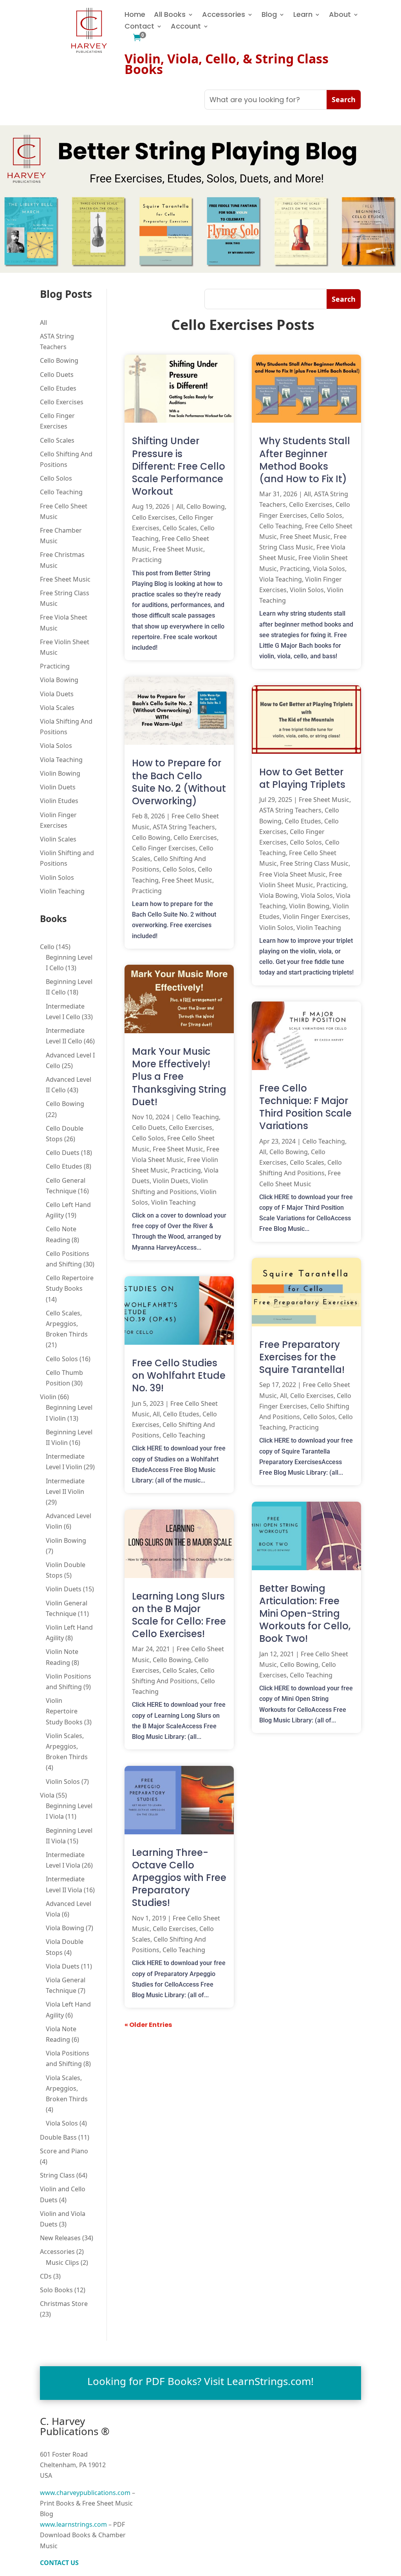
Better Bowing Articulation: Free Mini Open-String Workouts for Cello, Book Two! (305, 1614)
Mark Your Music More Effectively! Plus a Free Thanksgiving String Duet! (179, 1077)
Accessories (224, 15)
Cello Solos (56, 478)
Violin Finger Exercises (316, 917)
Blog (269, 15)
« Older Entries (148, 2025)
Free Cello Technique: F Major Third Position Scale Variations (305, 1107)
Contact (139, 27)
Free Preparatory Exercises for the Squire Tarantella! (302, 1357)
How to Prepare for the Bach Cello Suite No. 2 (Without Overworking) (179, 782)
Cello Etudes (58, 388)
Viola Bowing (59, 680)
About (340, 15)
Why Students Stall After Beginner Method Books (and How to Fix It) (305, 460)
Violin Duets (58, 787)
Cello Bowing (59, 360)
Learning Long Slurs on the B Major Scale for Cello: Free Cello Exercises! (179, 1615)
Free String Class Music (314, 863)
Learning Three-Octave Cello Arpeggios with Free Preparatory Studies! (179, 1878)
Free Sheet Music (65, 579)
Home (135, 15)
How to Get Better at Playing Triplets (302, 778)
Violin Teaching (62, 891)
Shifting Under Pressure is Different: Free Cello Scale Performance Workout (179, 466)
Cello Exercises (62, 402)
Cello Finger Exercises (164, 848)
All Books (170, 15)
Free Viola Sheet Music (293, 874)
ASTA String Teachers (184, 827)
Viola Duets (57, 694)
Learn (303, 15)
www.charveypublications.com (85, 2493)
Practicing (55, 666)
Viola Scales (57, 708)
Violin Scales (58, 839)
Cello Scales (57, 440)
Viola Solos (56, 746)
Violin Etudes (59, 801)
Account (186, 27)
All (43, 322)
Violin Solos (57, 877)
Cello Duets (57, 375)
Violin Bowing (60, 773)
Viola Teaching (61, 760)
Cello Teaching (61, 492)
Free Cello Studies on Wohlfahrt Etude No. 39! (179, 1375)
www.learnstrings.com (73, 2524)
